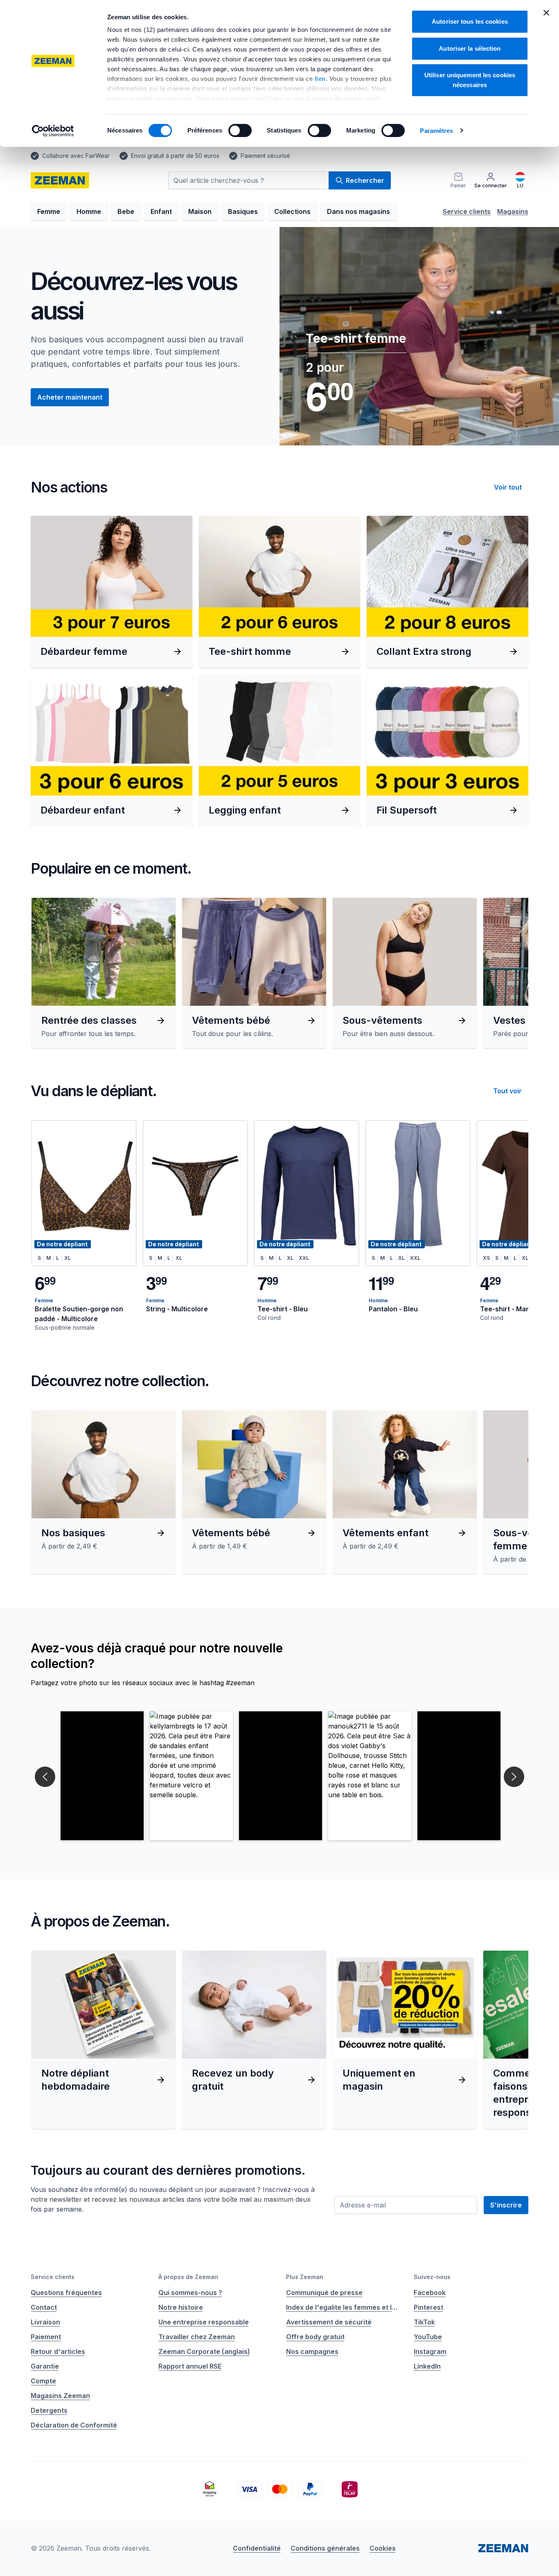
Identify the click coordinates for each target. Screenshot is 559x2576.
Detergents (49, 2410)
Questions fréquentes (66, 2293)
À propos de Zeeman (188, 2277)
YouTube (428, 2337)
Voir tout (508, 487)
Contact (44, 2307)
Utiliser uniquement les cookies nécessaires (470, 80)
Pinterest (428, 2307)
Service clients (467, 211)
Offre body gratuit (315, 2337)
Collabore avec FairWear (76, 156)
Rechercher (365, 180)
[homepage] (60, 180)
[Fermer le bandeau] (546, 13)
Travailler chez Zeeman (197, 2337)
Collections (292, 211)
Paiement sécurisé (265, 156)
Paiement (46, 2337)
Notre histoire (181, 2307)
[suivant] (510, 973)
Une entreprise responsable (204, 2322)
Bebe (126, 211)
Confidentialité (257, 2548)
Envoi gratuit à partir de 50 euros (175, 156)
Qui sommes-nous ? (190, 2293)
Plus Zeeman (305, 2277)
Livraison (45, 2322)
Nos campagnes (312, 2351)
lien (320, 79)
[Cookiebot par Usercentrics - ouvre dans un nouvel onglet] (53, 131)
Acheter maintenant (70, 397)
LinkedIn (427, 2366)
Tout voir (507, 1091)
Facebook (430, 2293)
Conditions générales (325, 2548)
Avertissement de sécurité (329, 2322)
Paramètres (436, 131)
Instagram (430, 2351)
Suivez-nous (432, 2277)
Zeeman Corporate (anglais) (204, 2351)
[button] (102, 1776)
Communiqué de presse (324, 2293)
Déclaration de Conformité (74, 2425)
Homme (89, 211)
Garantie (45, 2366)
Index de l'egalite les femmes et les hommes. (343, 2307)
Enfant (161, 211)
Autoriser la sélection (470, 48)
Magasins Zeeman (60, 2396)
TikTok (424, 2322)
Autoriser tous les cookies (470, 21)
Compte (43, 2381)
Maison (200, 211)
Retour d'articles (58, 2351)
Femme (49, 211)
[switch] (240, 130)
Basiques (243, 211)
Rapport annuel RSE (190, 2366)
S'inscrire (506, 2205)
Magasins (513, 211)
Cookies (383, 2548)
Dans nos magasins (358, 211)
